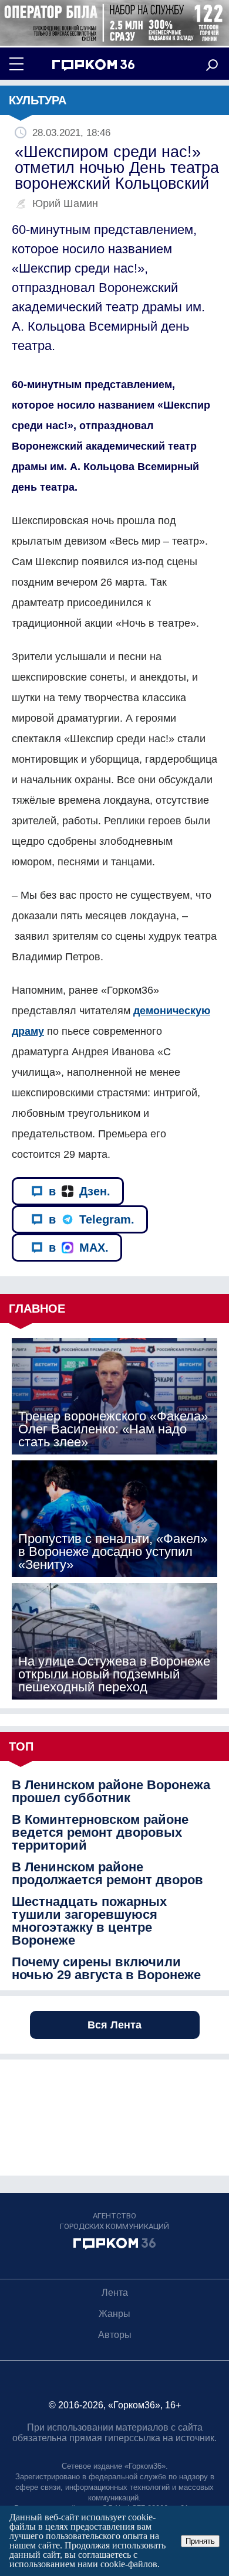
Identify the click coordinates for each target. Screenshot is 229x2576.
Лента (115, 2293)
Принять (200, 2541)
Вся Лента (114, 2025)
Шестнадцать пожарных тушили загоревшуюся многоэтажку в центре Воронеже (89, 1921)
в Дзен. (80, 1191)
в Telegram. (92, 1219)
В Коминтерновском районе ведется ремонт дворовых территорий (100, 1833)
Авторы (115, 2335)
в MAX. (79, 1248)
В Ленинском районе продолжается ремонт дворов (107, 1874)
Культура (38, 100)
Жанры (114, 2314)
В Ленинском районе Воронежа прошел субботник (111, 1792)
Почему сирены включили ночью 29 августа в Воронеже (106, 1969)
